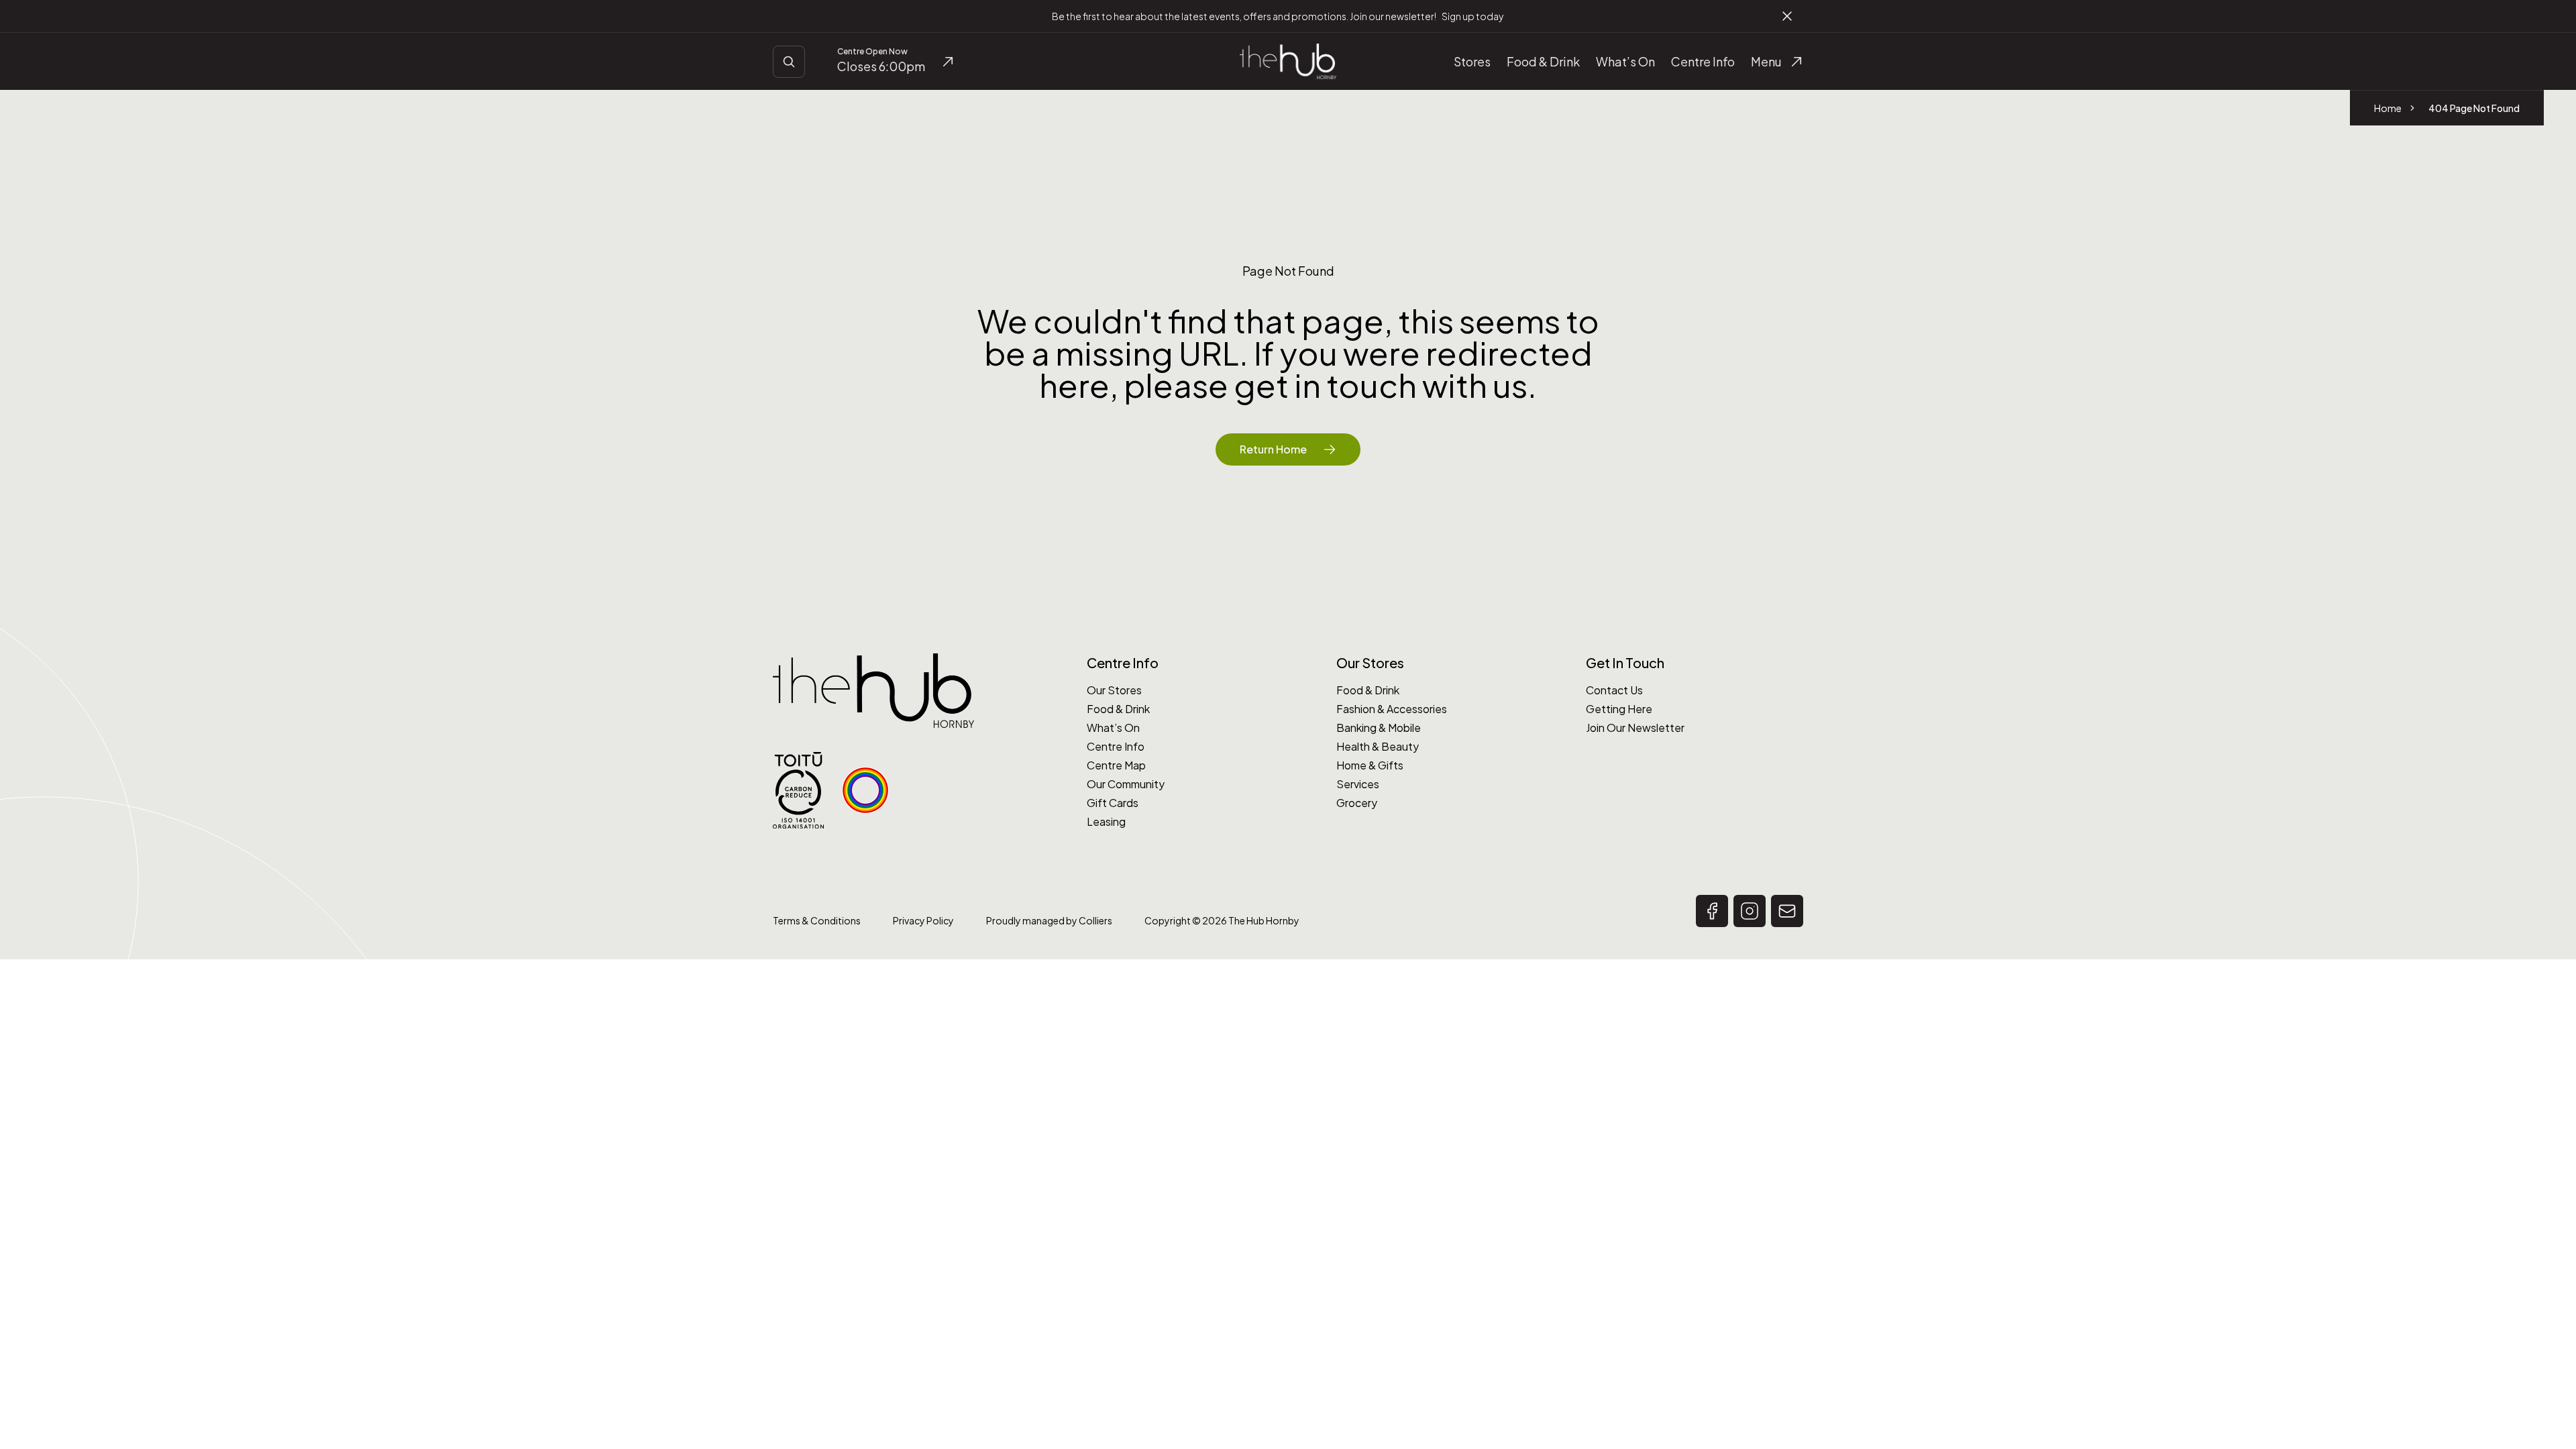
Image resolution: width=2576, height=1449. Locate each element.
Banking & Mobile (1379, 728)
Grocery (1357, 803)
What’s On (1113, 728)
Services (1358, 784)
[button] (1712, 911)
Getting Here (1619, 709)
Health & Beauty (1378, 746)
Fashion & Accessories (1392, 709)
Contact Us (1614, 690)
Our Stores (1114, 690)
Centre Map (1116, 765)
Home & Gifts (1370, 765)
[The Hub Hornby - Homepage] (1288, 61)
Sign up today (1472, 16)
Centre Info (1116, 746)
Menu (1766, 61)
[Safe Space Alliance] (865, 790)
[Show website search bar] (789, 62)
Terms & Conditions (817, 920)
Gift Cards (1113, 803)
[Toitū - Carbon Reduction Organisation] (798, 791)
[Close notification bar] (1787, 16)
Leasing (1106, 821)
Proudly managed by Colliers (1049, 920)
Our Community (1126, 784)
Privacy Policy (923, 920)
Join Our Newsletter (1635, 728)
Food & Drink (1118, 709)
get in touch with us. (1385, 385)
